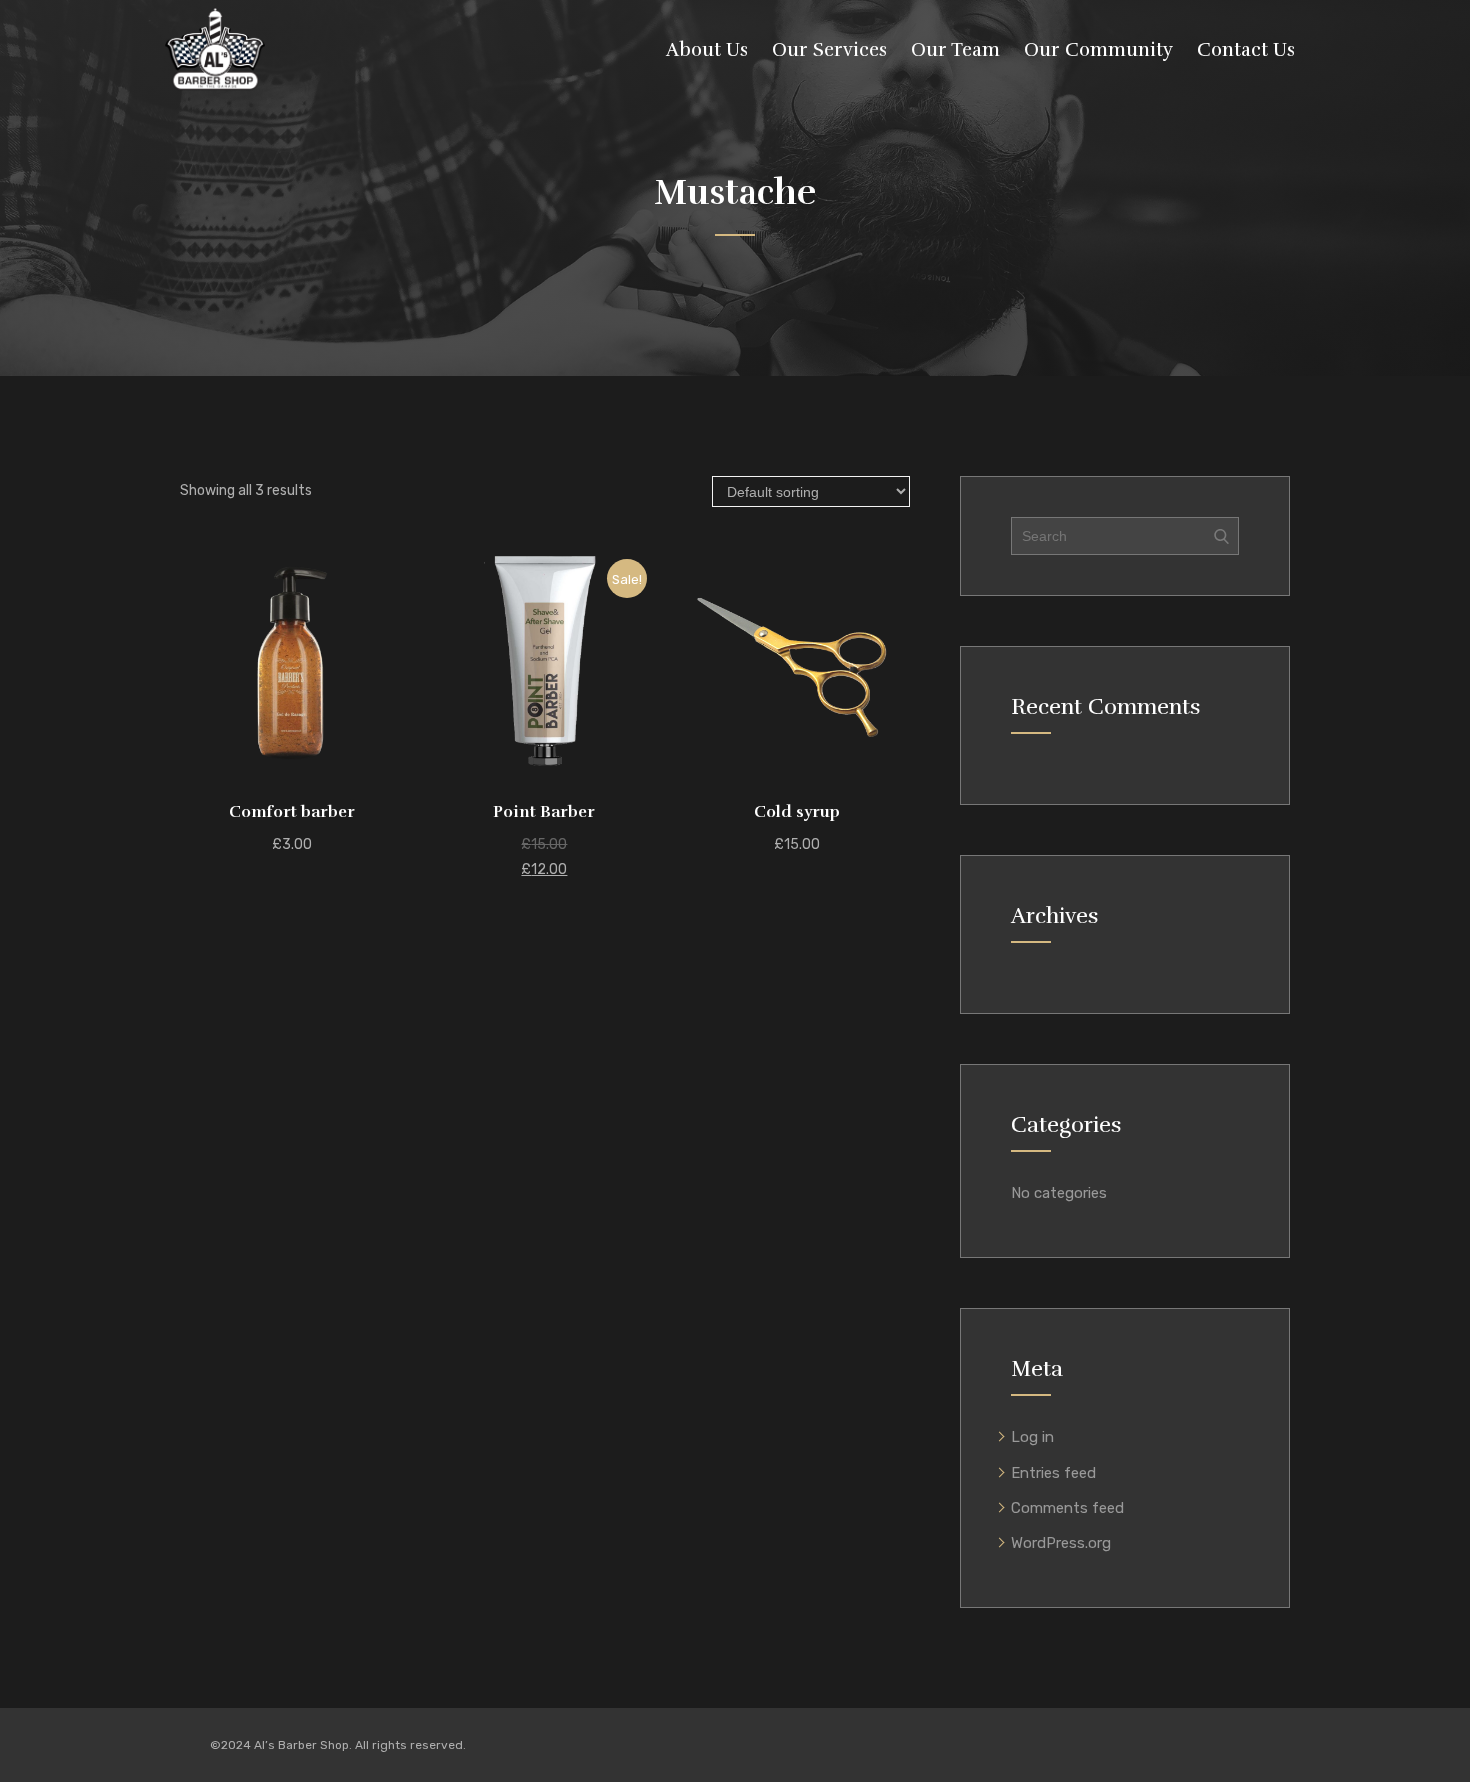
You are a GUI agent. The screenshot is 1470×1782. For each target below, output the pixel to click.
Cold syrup (797, 812)
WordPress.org (1061, 1543)
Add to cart (292, 766)
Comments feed (1067, 1508)
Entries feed (1053, 1473)
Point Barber (544, 812)
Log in (1032, 1437)
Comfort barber (292, 812)
